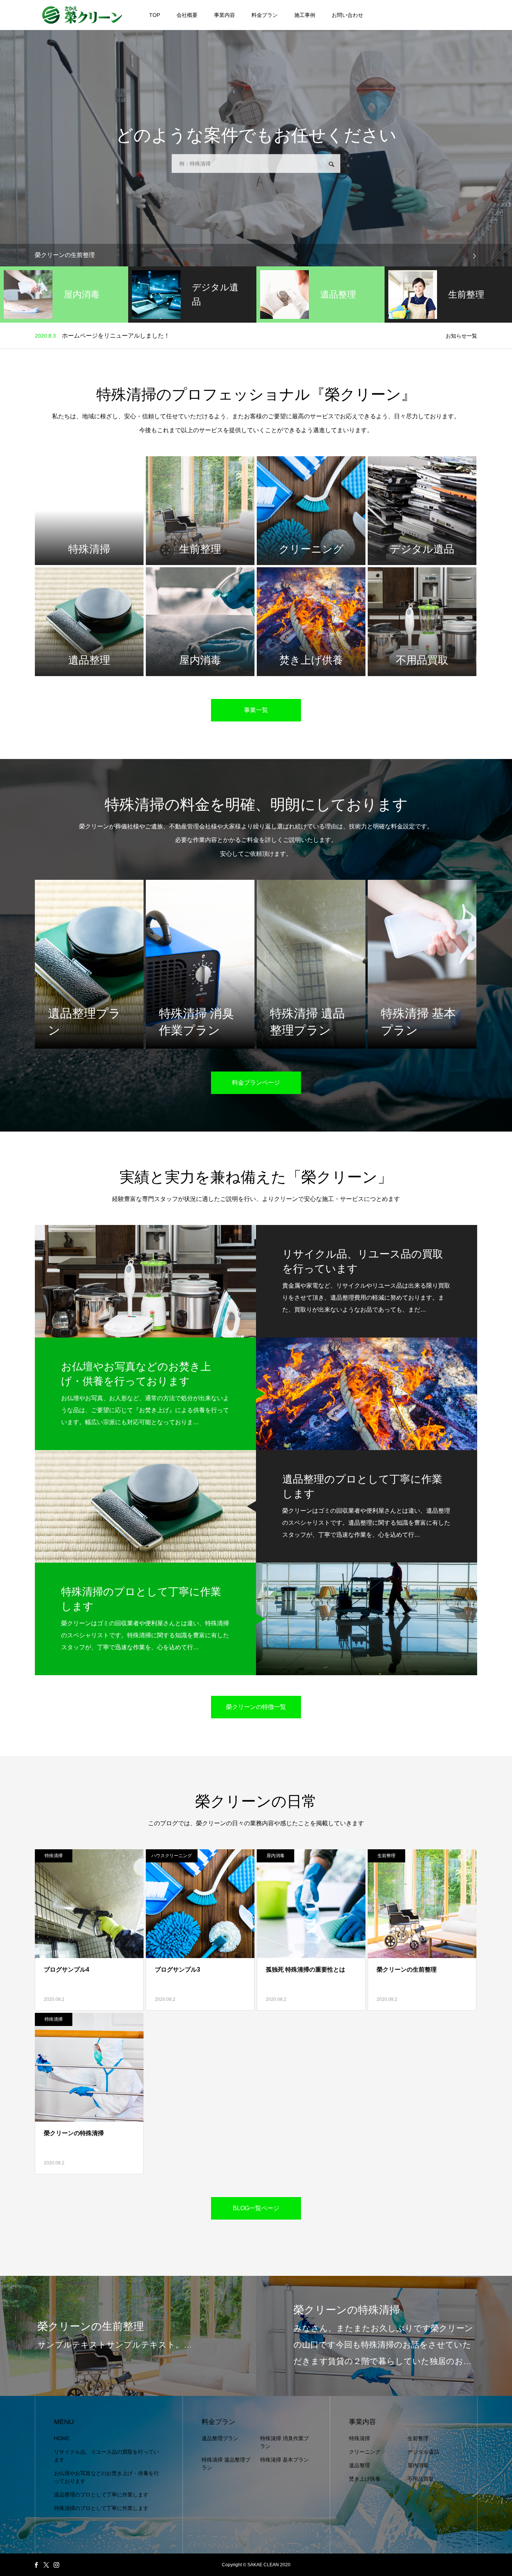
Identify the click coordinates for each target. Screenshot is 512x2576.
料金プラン (265, 15)
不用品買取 (421, 2479)
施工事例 (305, 15)
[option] (256, 255)
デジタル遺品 (423, 2452)
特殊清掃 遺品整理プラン (226, 2464)
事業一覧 (256, 710)
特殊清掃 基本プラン (284, 2460)
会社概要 (187, 15)
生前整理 (386, 1856)
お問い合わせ (347, 15)
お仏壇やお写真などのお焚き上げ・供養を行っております (106, 2477)
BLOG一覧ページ (256, 2208)
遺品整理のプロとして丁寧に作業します (101, 2495)
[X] (46, 2565)
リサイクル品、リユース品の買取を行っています (106, 2456)
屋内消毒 (275, 1856)
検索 (331, 164)
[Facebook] (36, 2565)
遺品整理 (359, 2465)
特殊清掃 (54, 1856)
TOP (155, 15)
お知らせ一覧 (461, 336)
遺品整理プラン (220, 2438)
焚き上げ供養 (365, 2479)
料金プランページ (256, 1083)
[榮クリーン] (82, 15)
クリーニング (365, 2452)
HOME (62, 2438)
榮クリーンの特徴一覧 (256, 1707)
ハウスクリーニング (172, 1856)
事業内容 (225, 15)
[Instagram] (56, 2565)
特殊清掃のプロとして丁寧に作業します (101, 2508)
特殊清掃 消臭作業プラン (284, 2442)
